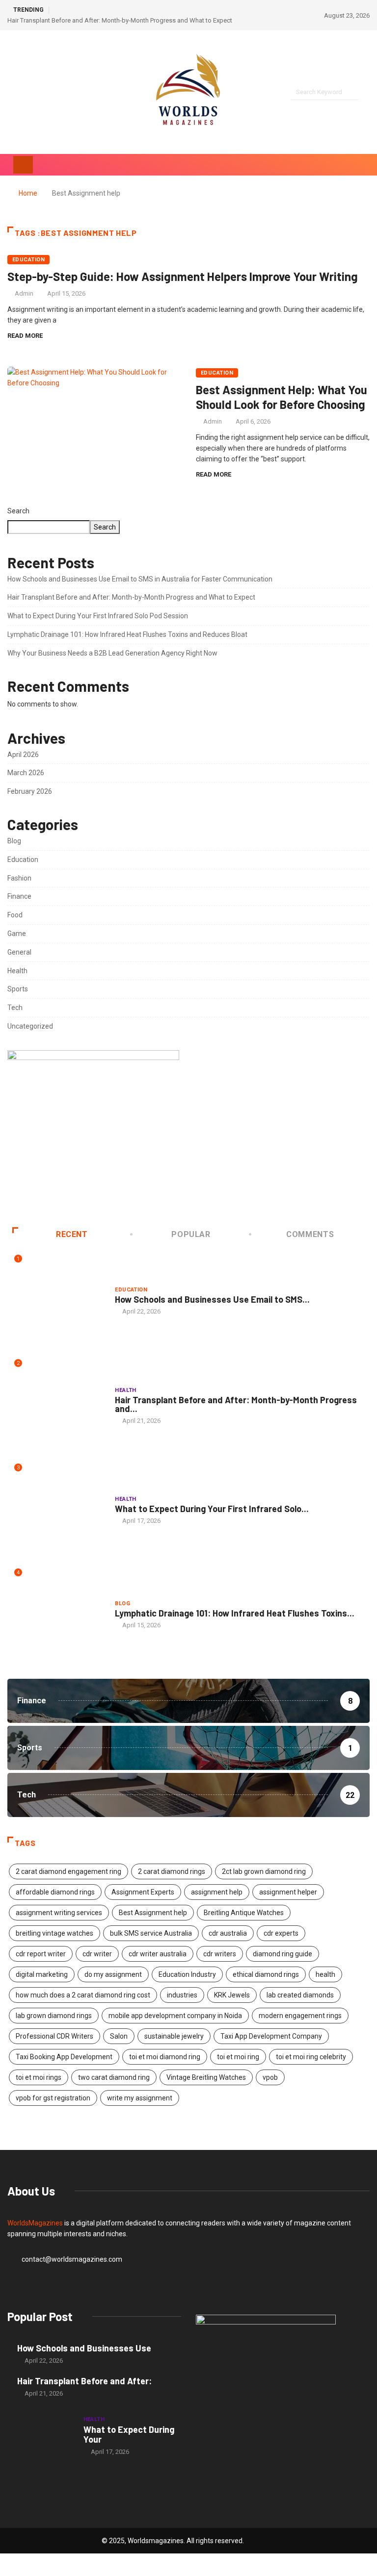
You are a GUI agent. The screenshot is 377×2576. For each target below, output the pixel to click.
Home (28, 193)
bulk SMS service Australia (151, 1933)
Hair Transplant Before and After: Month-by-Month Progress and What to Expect (120, 20)
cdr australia (228, 1933)
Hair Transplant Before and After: (84, 2381)
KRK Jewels (232, 1995)
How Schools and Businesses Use (84, 2348)
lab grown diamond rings (54, 2016)
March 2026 (26, 773)
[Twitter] (27, 92)
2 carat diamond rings (172, 1871)
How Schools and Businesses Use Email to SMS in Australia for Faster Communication (140, 579)
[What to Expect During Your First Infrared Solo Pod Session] (40, 2435)
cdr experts (281, 1933)
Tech (15, 1008)
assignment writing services (59, 1913)
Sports (18, 989)
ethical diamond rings (266, 1974)
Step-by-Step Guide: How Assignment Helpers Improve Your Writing (183, 276)
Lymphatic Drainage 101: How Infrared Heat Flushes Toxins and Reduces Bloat (127, 634)
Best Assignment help (153, 1913)
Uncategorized (30, 1026)
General (19, 952)
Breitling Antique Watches (244, 1913)
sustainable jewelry (174, 2036)
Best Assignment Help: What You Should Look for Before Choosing (282, 397)
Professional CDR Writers (54, 2036)
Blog (14, 841)
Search (18, 511)
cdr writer (97, 1954)
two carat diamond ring (114, 2077)
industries (182, 1995)
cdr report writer (41, 1954)
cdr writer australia (158, 1954)
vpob (270, 2077)
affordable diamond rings (55, 1892)
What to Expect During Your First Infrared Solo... (212, 1509)
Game (17, 934)
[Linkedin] (60, 92)
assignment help (217, 1892)
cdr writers (220, 1954)
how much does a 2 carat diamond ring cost (83, 1995)
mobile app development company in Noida (175, 2016)
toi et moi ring (238, 2057)
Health (17, 971)
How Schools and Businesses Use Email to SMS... (212, 1299)
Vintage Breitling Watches (206, 2077)
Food (15, 915)
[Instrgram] (43, 92)
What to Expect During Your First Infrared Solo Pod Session (98, 616)
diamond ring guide (283, 1954)
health (325, 1974)
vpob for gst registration (53, 2098)
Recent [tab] (72, 1234)
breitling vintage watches (54, 1933)
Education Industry (187, 1974)
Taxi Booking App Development (64, 2057)
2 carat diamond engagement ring (68, 1871)
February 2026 (30, 791)
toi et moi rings (39, 2077)
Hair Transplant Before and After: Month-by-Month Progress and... (236, 1404)
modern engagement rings (300, 2016)
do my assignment (113, 1974)
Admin (24, 293)
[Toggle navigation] (23, 165)
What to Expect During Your (129, 2434)
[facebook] (10, 92)
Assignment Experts (143, 1892)
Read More (25, 336)
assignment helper (288, 1892)
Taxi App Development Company (271, 2036)
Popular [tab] (191, 1234)
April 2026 (23, 755)
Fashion (19, 878)
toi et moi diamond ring (165, 2057)
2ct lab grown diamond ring (264, 1871)
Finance (19, 896)
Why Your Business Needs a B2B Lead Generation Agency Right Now (112, 653)
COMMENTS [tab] (310, 1234)
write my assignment (140, 2098)
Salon (119, 2036)
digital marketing (42, 1974)
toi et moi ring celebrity (311, 2057)
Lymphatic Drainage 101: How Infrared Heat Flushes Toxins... (235, 1613)
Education (28, 260)
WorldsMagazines (35, 2223)
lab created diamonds (300, 1995)
